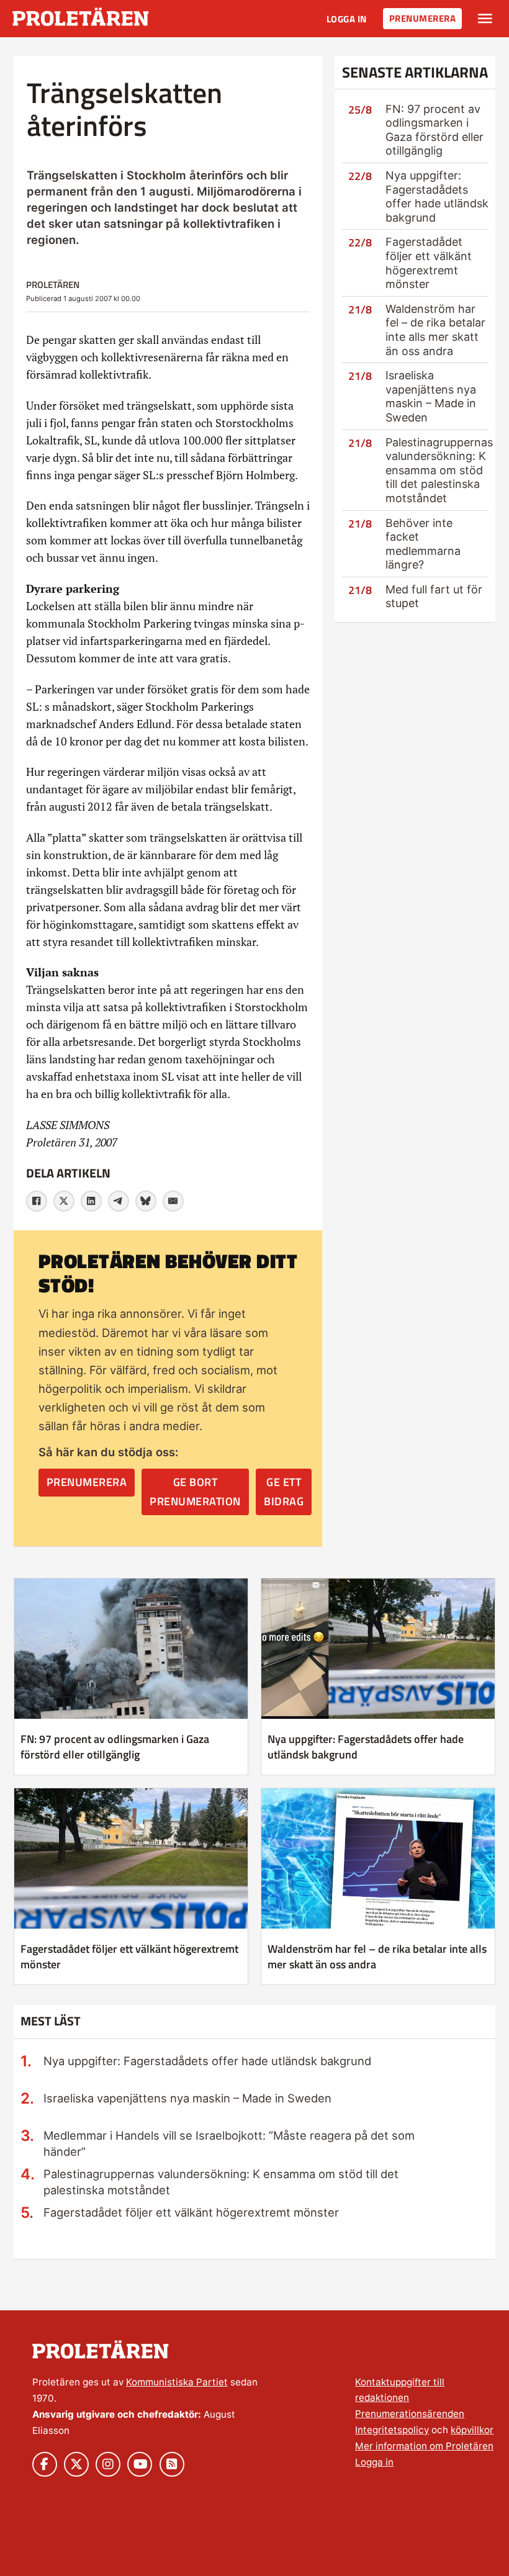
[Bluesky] (146, 1201)
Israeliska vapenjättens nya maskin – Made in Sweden (431, 396)
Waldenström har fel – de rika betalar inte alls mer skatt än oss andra (435, 330)
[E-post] (173, 1201)
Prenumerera (423, 18)
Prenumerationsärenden (410, 2414)
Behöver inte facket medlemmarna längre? (423, 544)
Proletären (53, 285)
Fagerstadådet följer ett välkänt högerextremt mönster (429, 263)
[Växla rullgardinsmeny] (485, 19)
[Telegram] (119, 1201)
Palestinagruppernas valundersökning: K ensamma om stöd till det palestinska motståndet (439, 470)
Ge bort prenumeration (195, 1492)
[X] (64, 1201)
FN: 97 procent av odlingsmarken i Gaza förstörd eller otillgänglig (435, 130)
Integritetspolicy (392, 2430)
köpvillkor (472, 2430)
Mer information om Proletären (424, 2446)
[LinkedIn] (91, 1201)
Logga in (347, 19)
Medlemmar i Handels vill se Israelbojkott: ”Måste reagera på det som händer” (229, 2143)
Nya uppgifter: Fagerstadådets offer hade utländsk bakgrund (437, 196)
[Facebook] (37, 1201)
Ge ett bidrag (284, 1492)
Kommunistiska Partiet (177, 2382)
